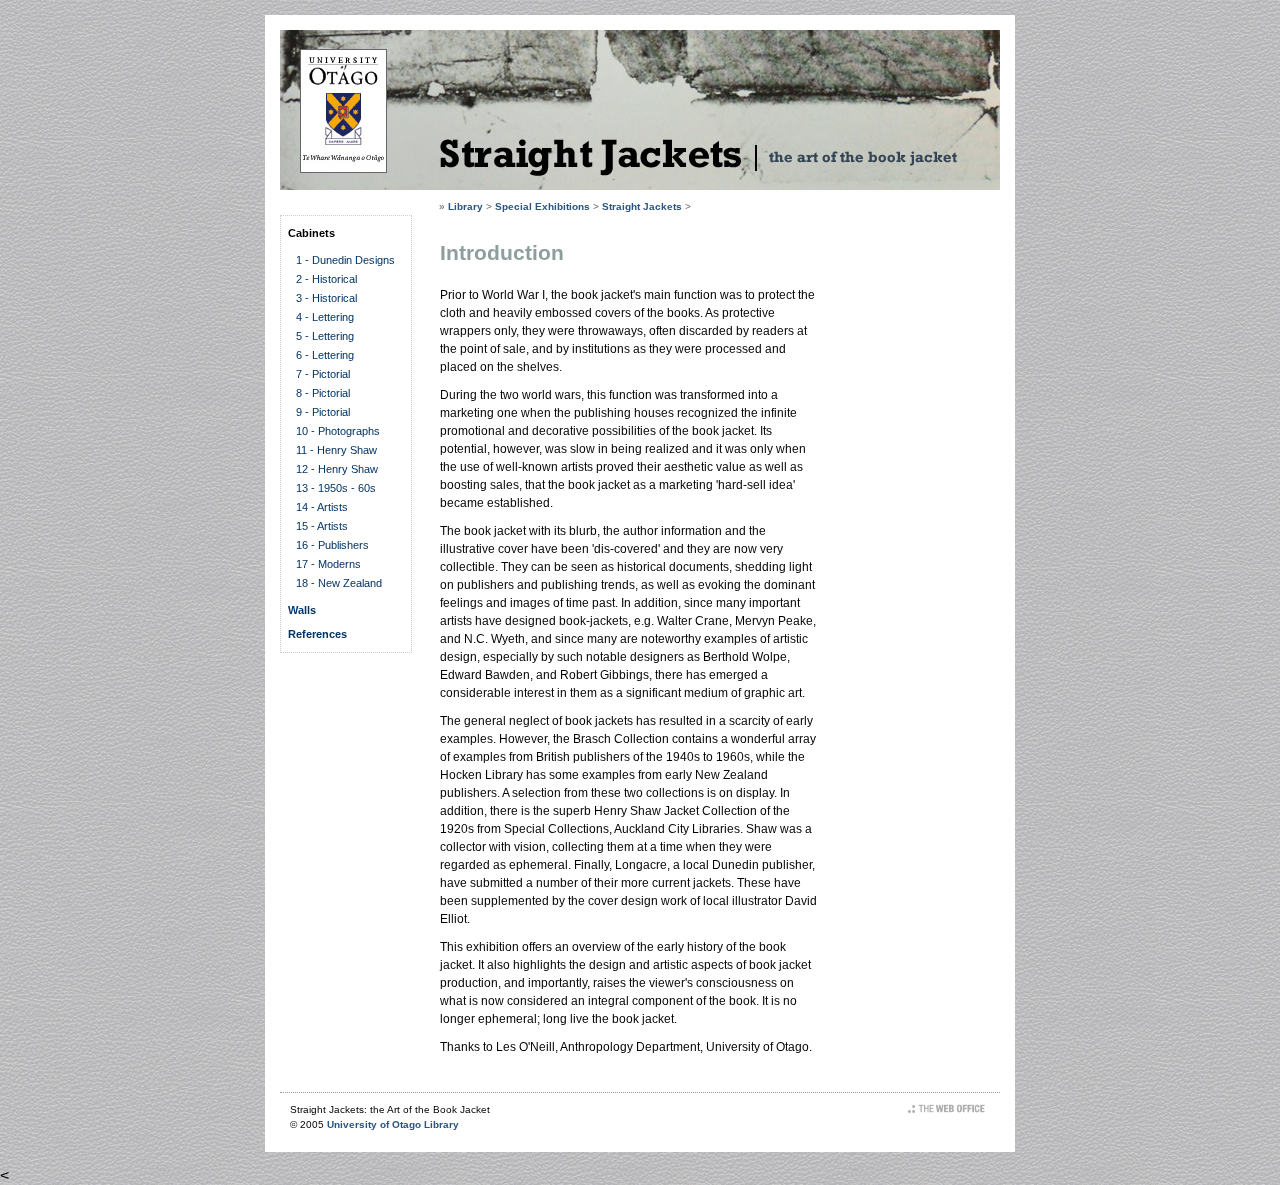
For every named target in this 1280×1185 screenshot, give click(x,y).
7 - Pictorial (323, 374)
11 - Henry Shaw (336, 450)
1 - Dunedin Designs (345, 260)
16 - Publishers (332, 545)
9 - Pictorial (323, 412)
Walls (302, 610)
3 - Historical (326, 298)
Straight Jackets (642, 206)
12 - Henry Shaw (337, 469)
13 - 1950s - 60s (336, 488)
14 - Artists (322, 507)
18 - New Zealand (339, 583)
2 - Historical (326, 279)
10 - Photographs (338, 431)
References (317, 634)
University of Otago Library (393, 1124)
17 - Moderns (328, 564)
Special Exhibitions (542, 206)
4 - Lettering (325, 317)
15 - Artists (322, 526)
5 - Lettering (325, 336)
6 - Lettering (325, 355)
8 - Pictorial (323, 393)
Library (465, 206)
